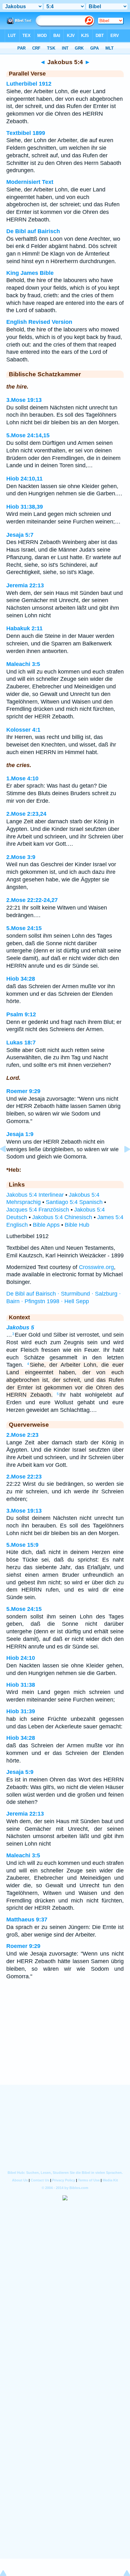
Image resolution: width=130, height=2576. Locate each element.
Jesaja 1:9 (20, 1134)
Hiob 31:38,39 (25, 507)
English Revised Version (39, 322)
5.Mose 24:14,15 (28, 435)
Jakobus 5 (20, 1327)
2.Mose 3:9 (21, 857)
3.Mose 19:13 (24, 400)
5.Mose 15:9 (22, 1545)
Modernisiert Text (30, 182)
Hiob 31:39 (21, 1711)
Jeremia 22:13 (25, 585)
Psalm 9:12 (21, 1014)
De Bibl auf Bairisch (33, 231)
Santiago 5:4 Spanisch (74, 1202)
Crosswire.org (96, 1267)
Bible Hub (77, 1225)
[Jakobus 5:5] (122, 1163)
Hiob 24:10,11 (24, 479)
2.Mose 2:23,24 (26, 814)
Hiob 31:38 (21, 1685)
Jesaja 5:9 (20, 1772)
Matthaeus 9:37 (27, 1920)
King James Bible (30, 273)
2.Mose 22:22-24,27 (32, 900)
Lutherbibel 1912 (29, 84)
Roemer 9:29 (23, 1091)
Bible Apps (46, 1225)
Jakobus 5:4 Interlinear (35, 1195)
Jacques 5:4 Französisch (38, 1210)
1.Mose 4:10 (22, 778)
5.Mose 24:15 (24, 928)
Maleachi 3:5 (23, 664)
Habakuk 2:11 (24, 628)
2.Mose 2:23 (22, 1435)
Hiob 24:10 (21, 1658)
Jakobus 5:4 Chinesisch (62, 1217)
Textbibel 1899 (26, 133)
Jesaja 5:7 (20, 535)
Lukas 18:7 (21, 1043)
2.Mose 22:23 (24, 1477)
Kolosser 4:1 (23, 730)
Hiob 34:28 (21, 979)
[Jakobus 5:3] (8, 1163)
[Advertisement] (65, 2046)
